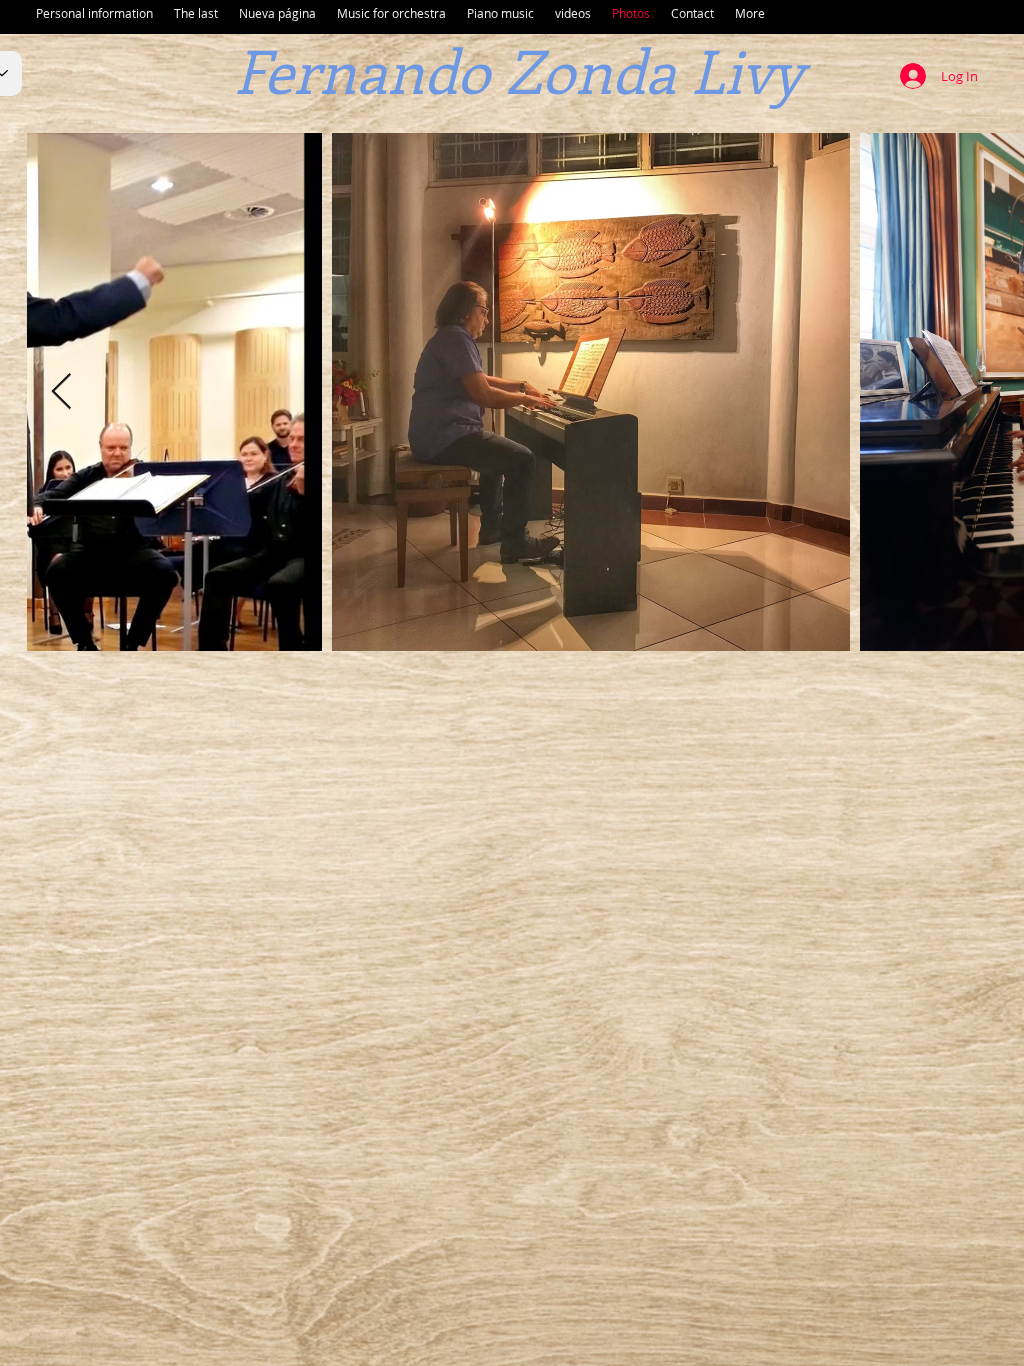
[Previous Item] (61, 392)
